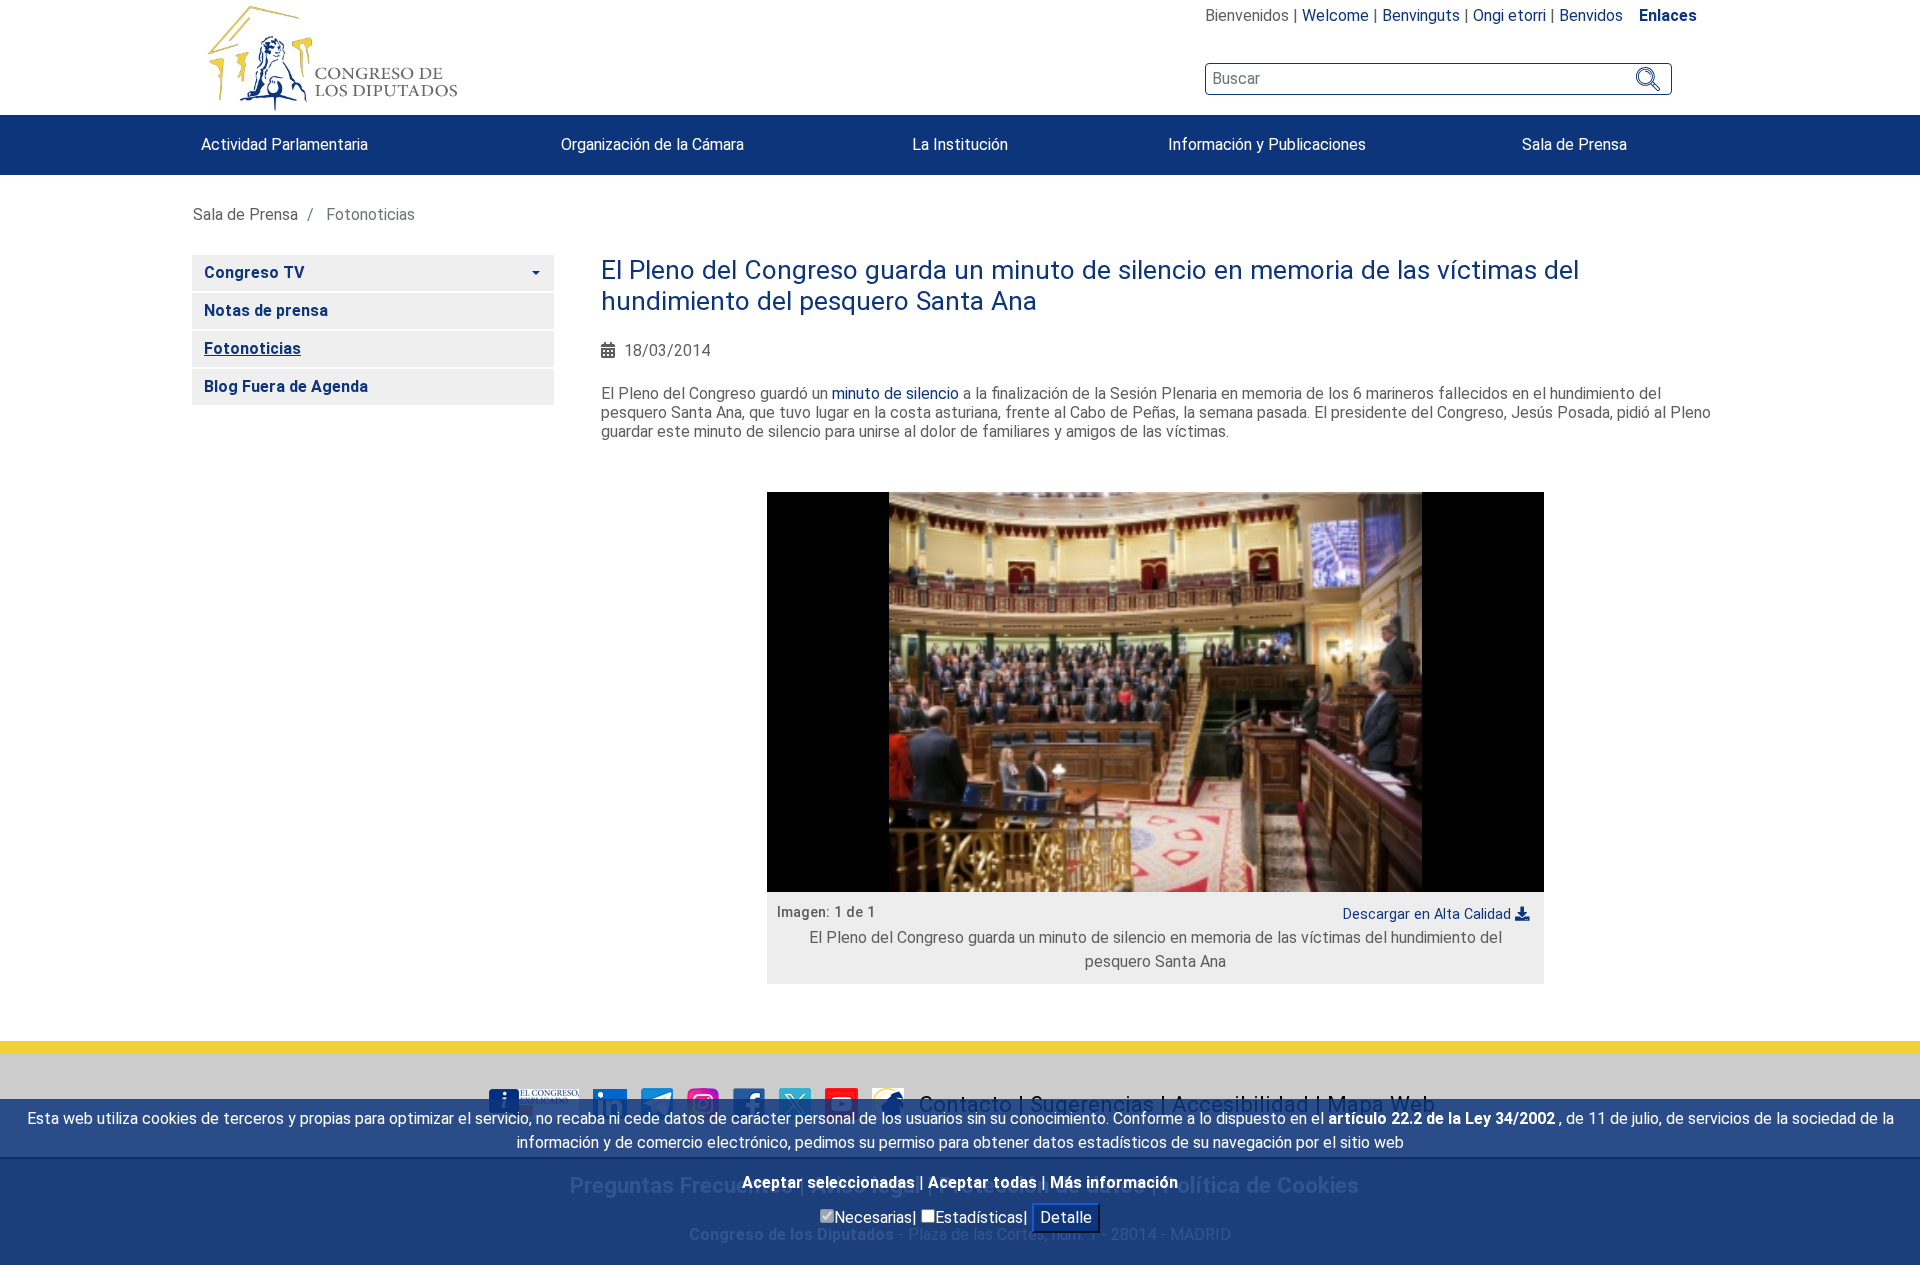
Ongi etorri (1509, 15)
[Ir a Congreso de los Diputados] (332, 58)
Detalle (1066, 1217)
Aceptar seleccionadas (830, 1182)
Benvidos (1591, 15)
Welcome (1335, 15)
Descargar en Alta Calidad (1427, 914)
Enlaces (1668, 15)
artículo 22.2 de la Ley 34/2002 (1443, 1118)
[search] (1438, 79)
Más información (1114, 1182)
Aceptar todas (984, 1182)
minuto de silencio (895, 393)
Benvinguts (1421, 15)
